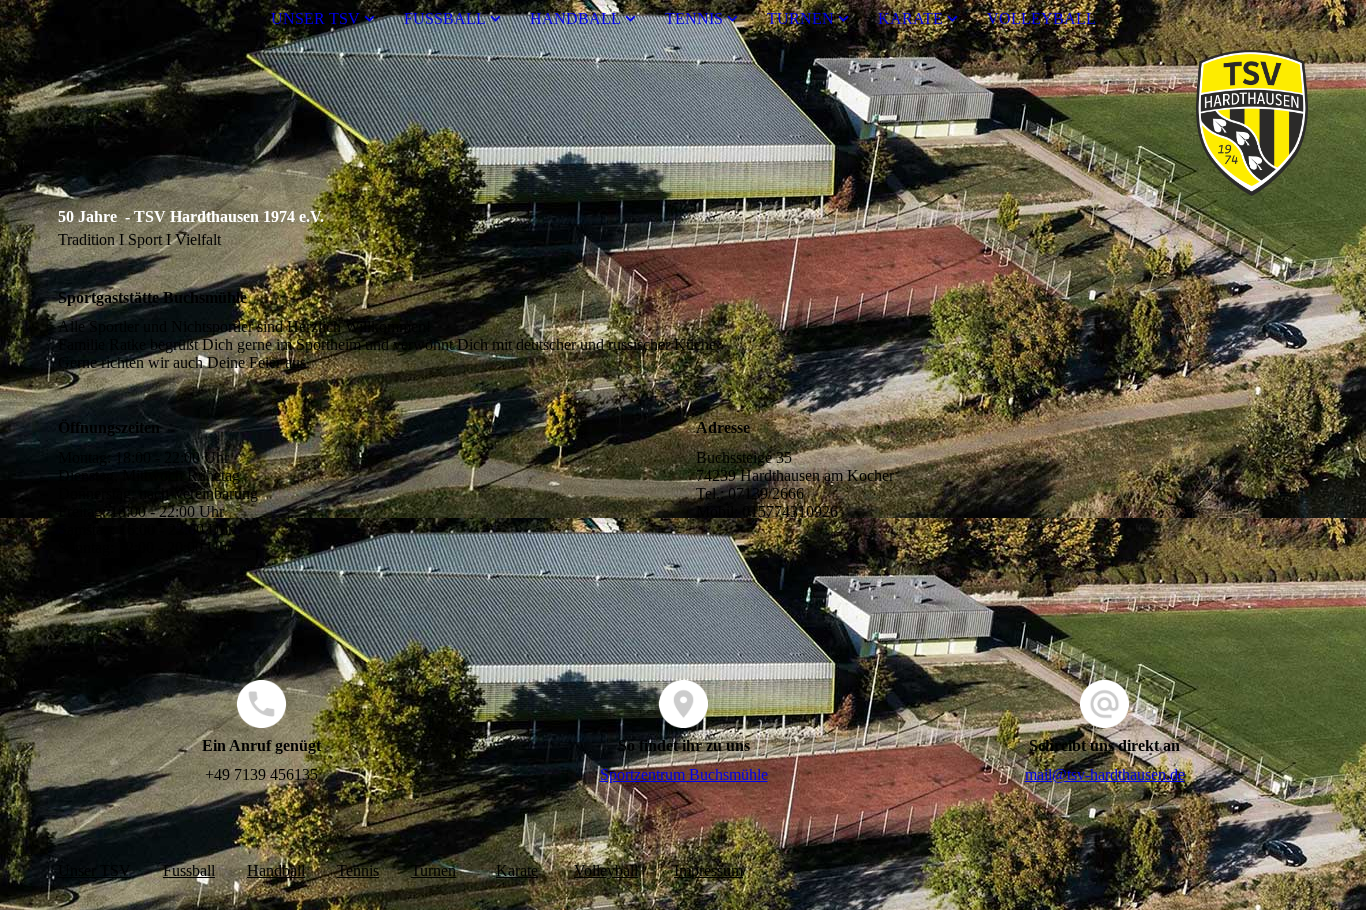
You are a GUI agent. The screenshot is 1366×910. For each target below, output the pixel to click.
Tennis (358, 870)
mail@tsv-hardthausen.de (1105, 774)
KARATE (910, 18)
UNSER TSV (315, 18)
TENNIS (694, 18)
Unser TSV (94, 870)
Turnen (433, 870)
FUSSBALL (445, 18)
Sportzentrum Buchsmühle (684, 774)
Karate (517, 870)
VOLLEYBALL (1041, 18)
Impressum (708, 870)
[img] (683, 123)
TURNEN (800, 18)
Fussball (189, 870)
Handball (276, 870)
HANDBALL (575, 18)
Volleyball (606, 870)
